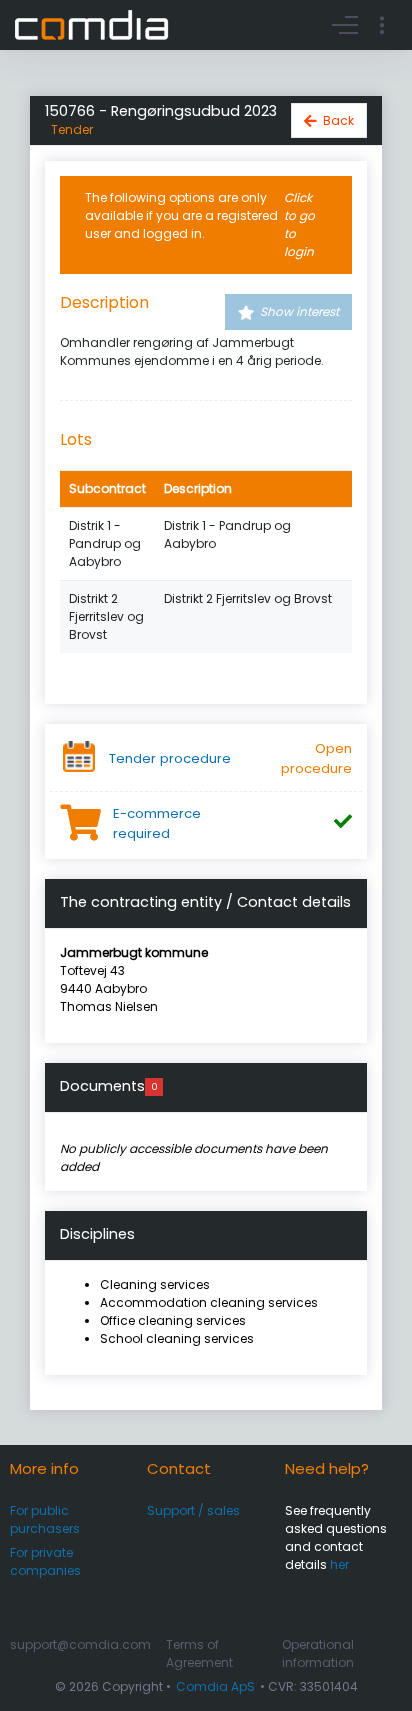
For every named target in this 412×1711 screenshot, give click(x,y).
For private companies (45, 1561)
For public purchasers (45, 1519)
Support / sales (193, 1510)
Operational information (318, 1653)
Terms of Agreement (199, 1653)
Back (338, 120)
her (339, 1564)
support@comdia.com (80, 1644)
